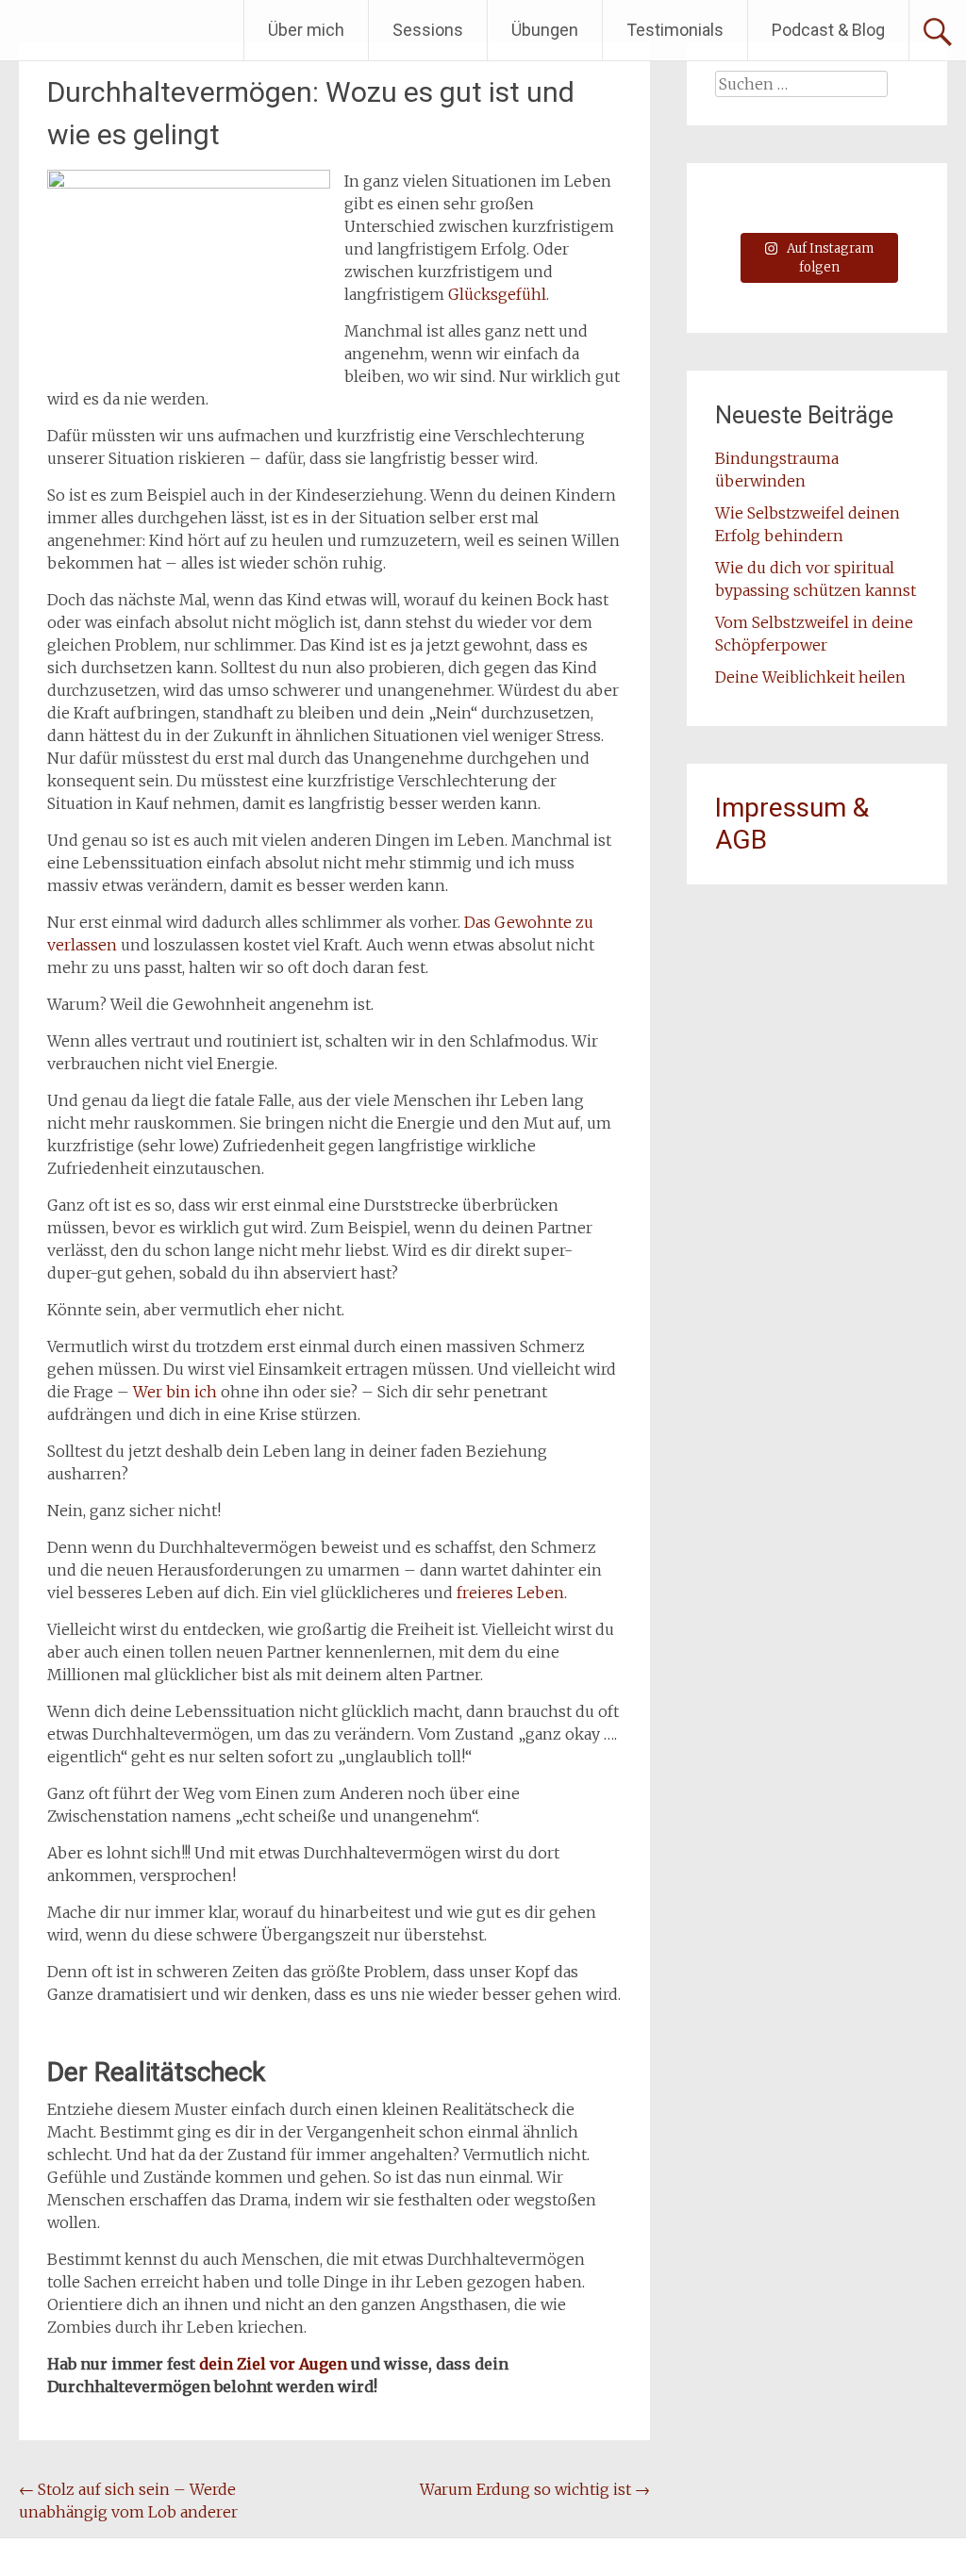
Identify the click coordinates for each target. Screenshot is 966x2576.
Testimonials (675, 30)
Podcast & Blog (828, 30)
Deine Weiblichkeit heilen (810, 677)
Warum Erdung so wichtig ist (535, 2489)
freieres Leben (510, 1593)
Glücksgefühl (497, 294)
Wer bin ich (175, 1392)
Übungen (545, 30)
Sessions (428, 30)
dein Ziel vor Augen (273, 2364)
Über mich (306, 30)
